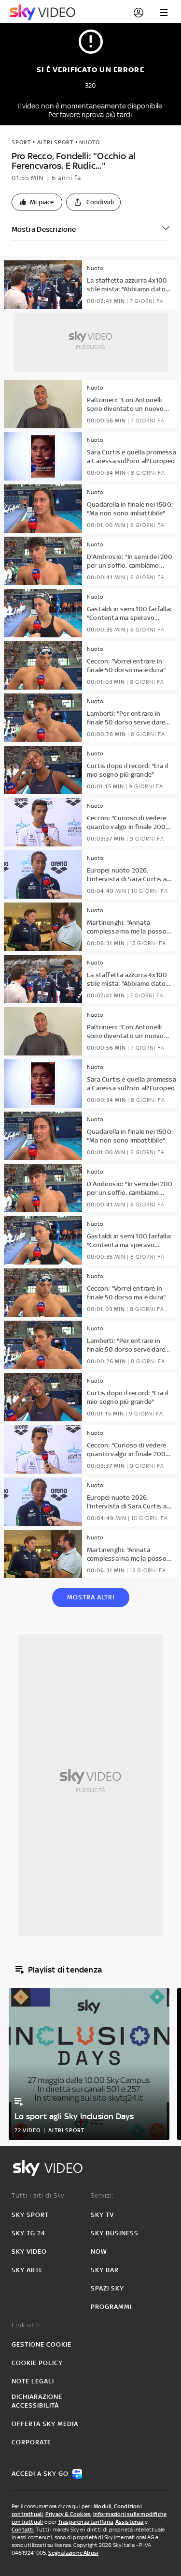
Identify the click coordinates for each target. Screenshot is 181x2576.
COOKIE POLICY (37, 2363)
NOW (99, 2252)
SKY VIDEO (29, 2252)
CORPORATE (31, 2442)
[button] (37, 202)
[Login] (139, 13)
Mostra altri (91, 1597)
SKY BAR (105, 2270)
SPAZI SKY (107, 2288)
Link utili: (27, 2325)
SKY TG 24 (28, 2233)
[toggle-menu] (164, 13)
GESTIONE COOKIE (42, 2344)
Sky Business (115, 2233)
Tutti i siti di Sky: (39, 2195)
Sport (21, 142)
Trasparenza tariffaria (85, 2522)
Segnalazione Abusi (74, 2553)
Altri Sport (55, 142)
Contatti (23, 2530)
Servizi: (102, 2195)
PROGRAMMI (111, 2307)
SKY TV (102, 2215)
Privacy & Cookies (68, 2514)
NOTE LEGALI (33, 2381)
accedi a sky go (40, 2474)
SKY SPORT (30, 2215)
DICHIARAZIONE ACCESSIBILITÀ (37, 2401)
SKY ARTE (27, 2270)
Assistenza (130, 2522)
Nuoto (90, 142)
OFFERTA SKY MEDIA (45, 2424)
